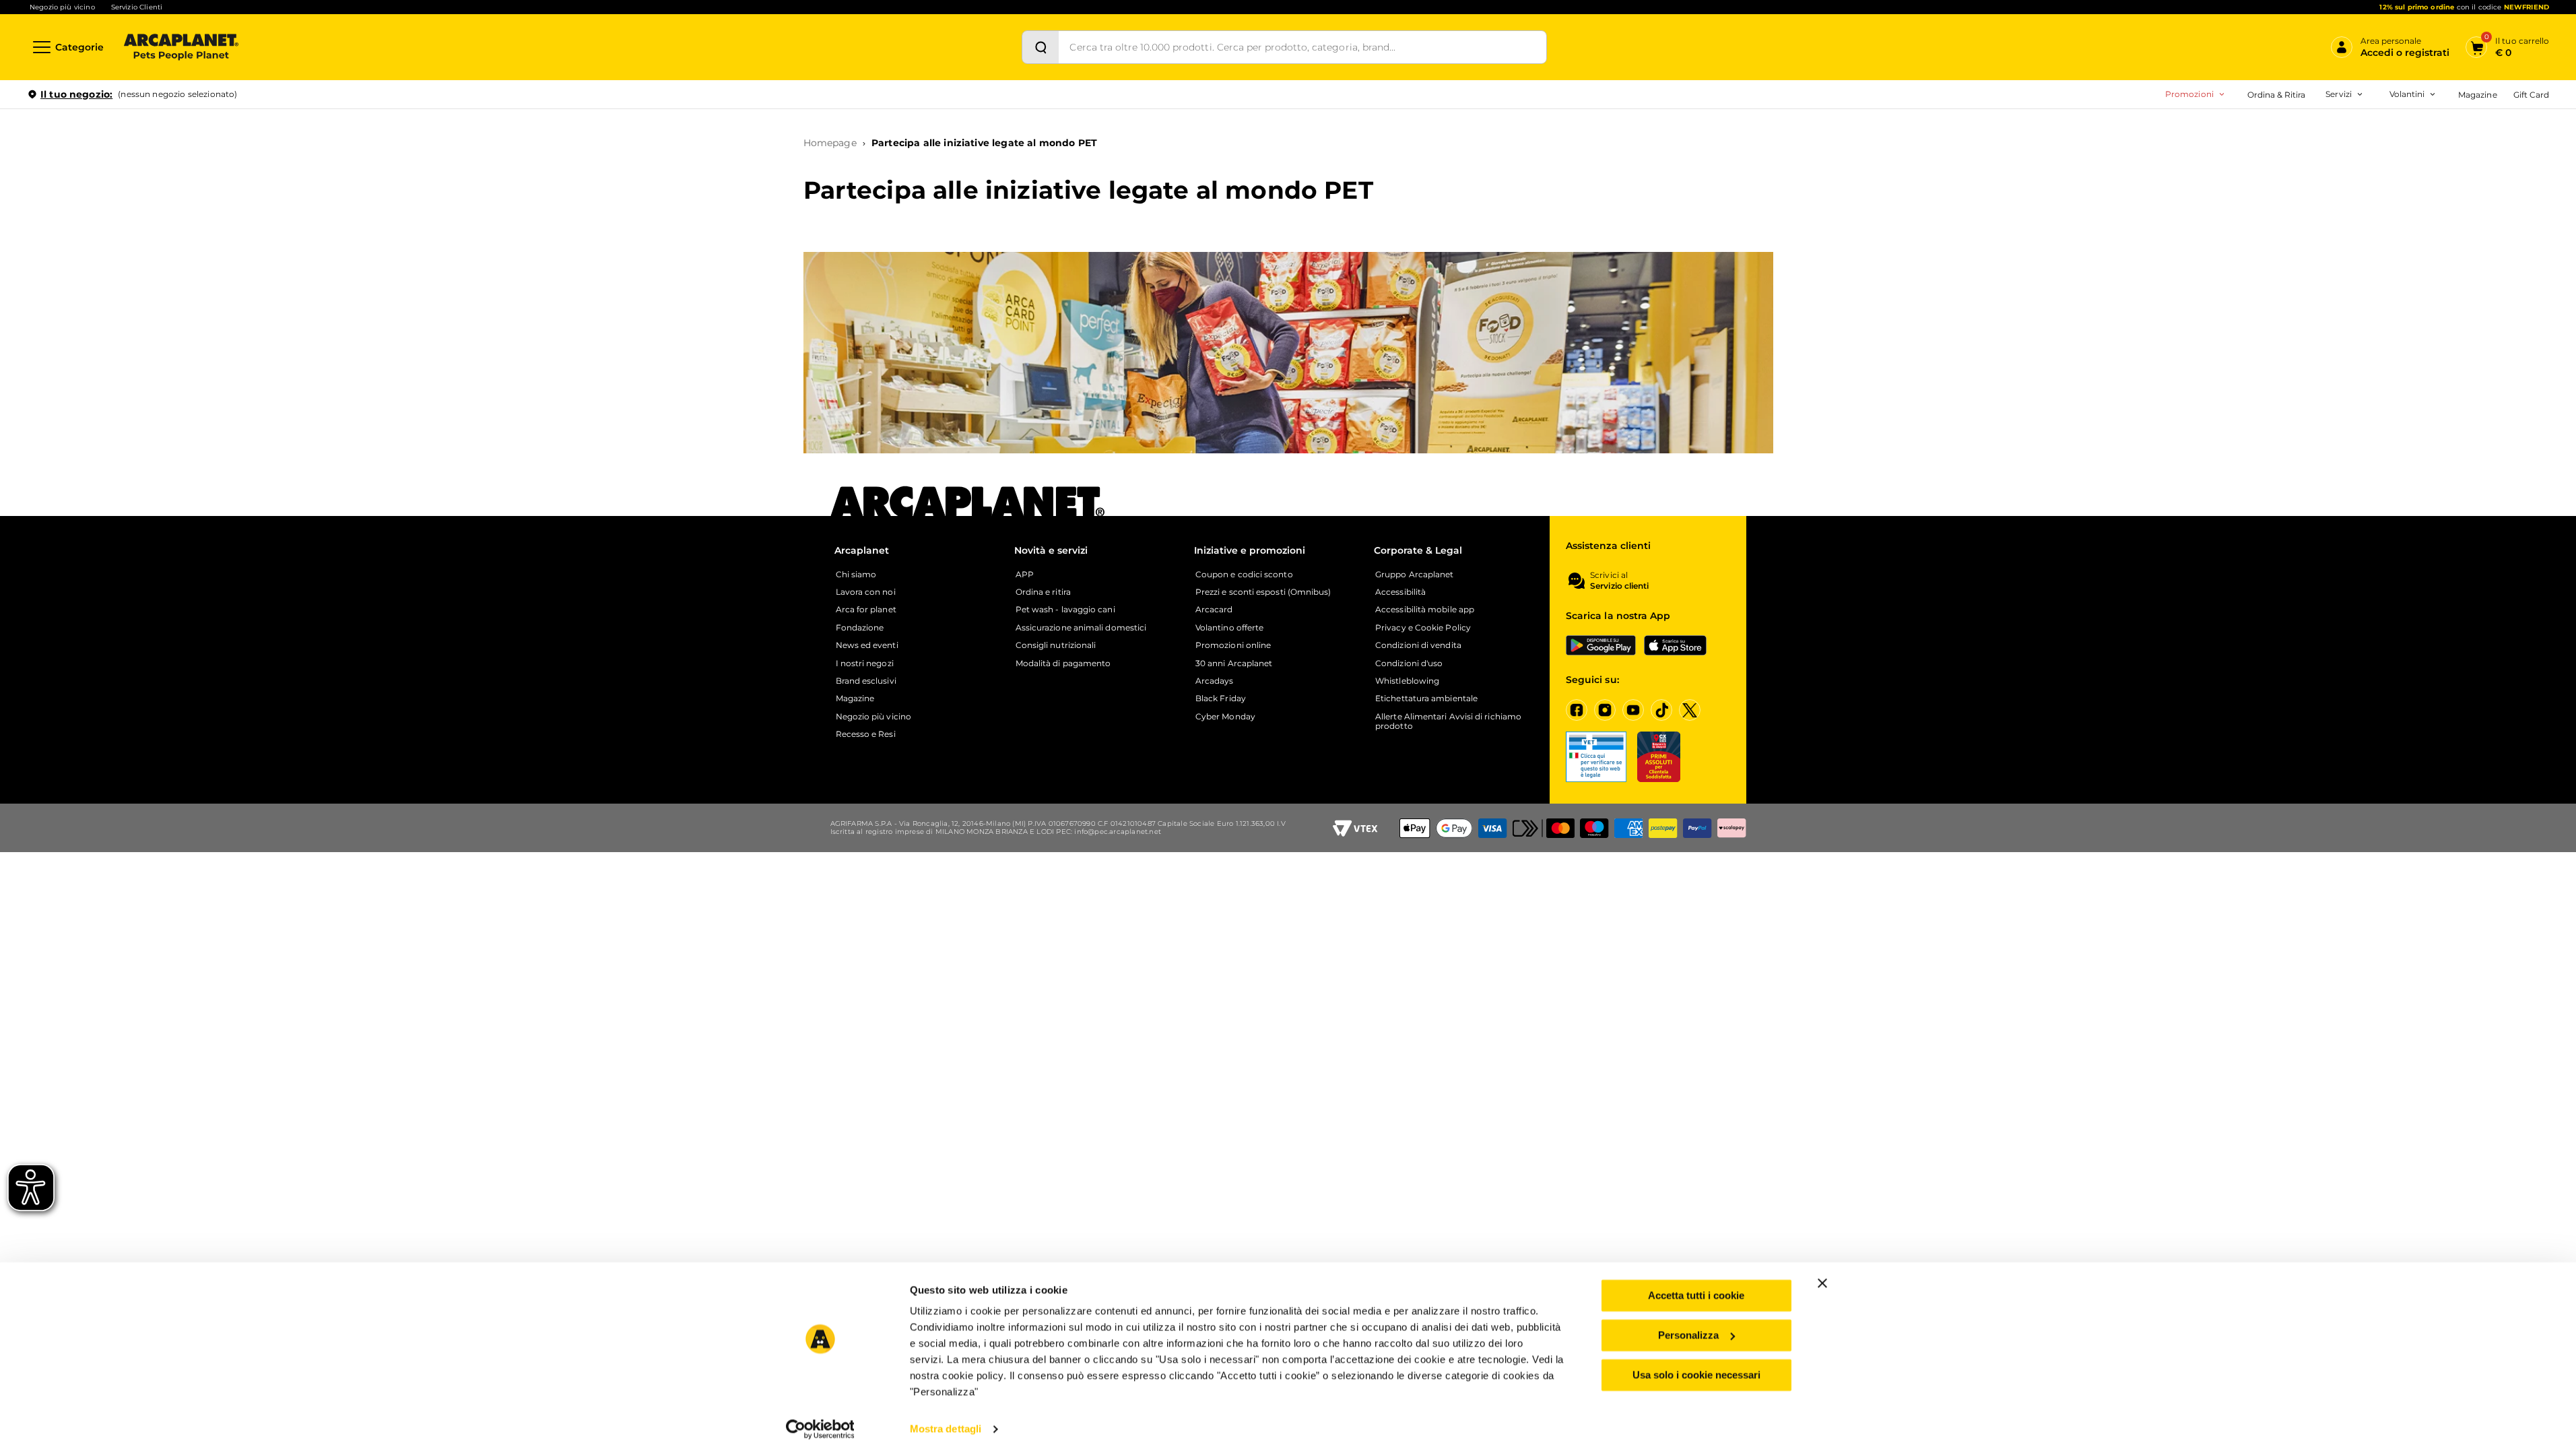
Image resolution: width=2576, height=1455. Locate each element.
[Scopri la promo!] (2451, 188)
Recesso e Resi (866, 734)
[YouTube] (1633, 710)
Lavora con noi (866, 592)
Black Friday (1221, 699)
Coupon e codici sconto (1244, 575)
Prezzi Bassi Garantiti (2255, 153)
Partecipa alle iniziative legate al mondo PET (984, 143)
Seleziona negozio (180, 254)
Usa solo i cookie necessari (1696, 1374)
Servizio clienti (1619, 586)
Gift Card (2531, 95)
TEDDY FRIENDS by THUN (2267, 131)
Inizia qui (2382, 146)
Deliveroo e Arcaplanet (2282, 237)
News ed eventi (867, 645)
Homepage (830, 143)
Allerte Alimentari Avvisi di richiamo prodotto (1448, 721)
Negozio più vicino (62, 7)
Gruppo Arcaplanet (1414, 575)
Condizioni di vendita (1418, 645)
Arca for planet (866, 610)
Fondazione (860, 628)
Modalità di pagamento (1063, 664)
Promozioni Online (2133, 153)
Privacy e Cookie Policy (1423, 628)
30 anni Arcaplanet (1234, 664)
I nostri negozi (865, 664)
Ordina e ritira (1043, 592)
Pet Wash (2256, 131)
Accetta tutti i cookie (1696, 1295)
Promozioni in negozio (2143, 131)
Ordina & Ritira (2277, 95)
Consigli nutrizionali (1056, 645)
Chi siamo (856, 575)
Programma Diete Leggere (2268, 173)
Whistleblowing (1407, 681)
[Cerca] (1041, 47)
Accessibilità (1400, 592)
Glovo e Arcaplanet (2275, 216)
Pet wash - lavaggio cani (1065, 610)
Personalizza (1688, 1335)
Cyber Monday (1225, 717)
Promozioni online (1233, 645)
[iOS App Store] (1675, 645)
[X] (1690, 710)
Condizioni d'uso (1409, 664)
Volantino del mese (2302, 131)
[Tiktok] (1661, 710)
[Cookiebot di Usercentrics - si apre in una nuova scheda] (820, 1429)
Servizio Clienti (137, 7)
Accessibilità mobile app (1425, 610)
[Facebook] (1577, 710)
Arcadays (1215, 681)
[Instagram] (1605, 710)
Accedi (2351, 117)
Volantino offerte (1229, 628)
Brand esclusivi (866, 681)
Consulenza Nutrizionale (2285, 195)
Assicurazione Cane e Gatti (2289, 173)
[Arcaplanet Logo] (181, 47)
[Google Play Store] (1601, 645)
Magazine (2477, 95)
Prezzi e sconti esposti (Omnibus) (1263, 592)
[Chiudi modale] (309, 141)
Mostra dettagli (946, 1428)
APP (1025, 575)
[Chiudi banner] (1822, 1283)
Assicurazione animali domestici (1081, 628)
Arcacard (2254, 153)
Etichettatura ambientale (1426, 699)
